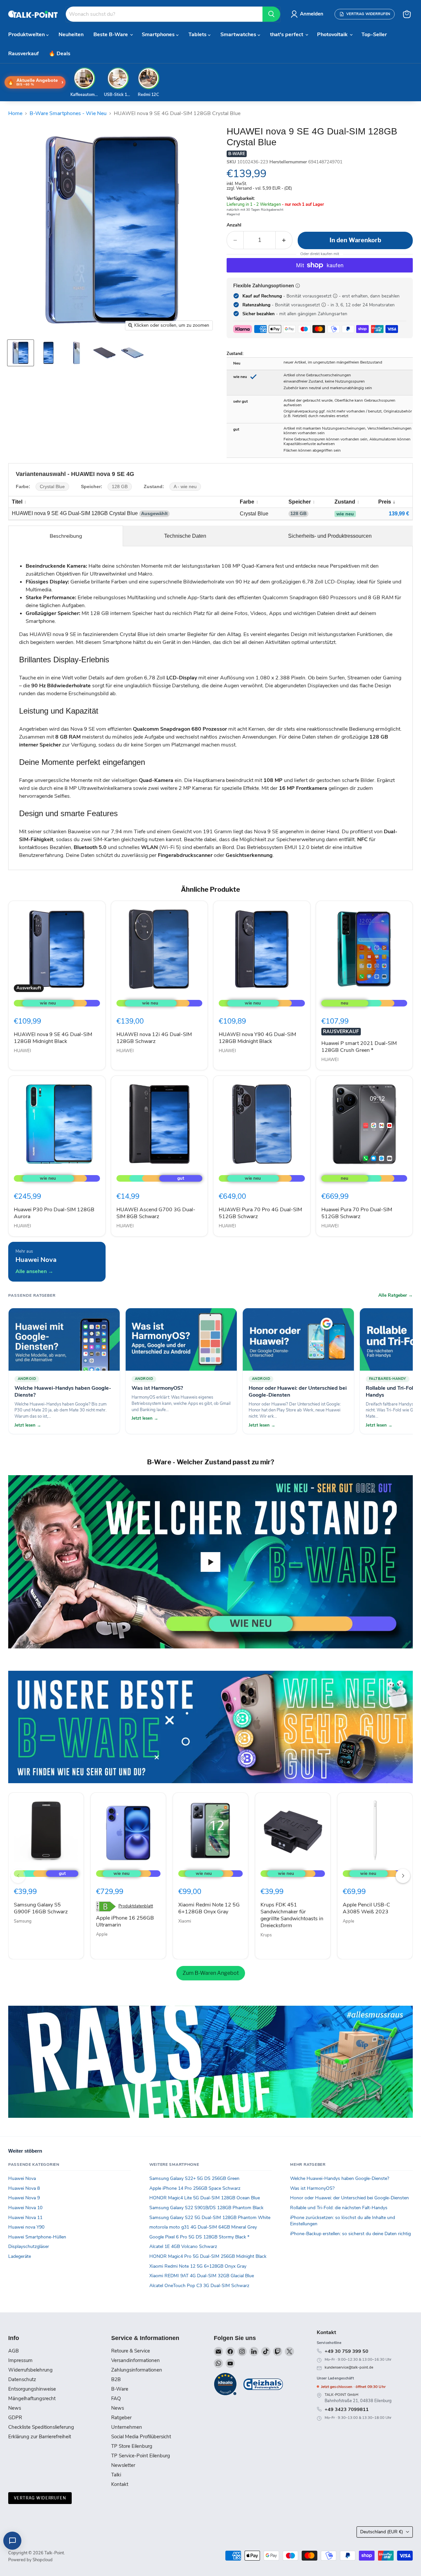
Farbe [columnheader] (247, 502)
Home (15, 113)
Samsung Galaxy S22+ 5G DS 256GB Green (194, 2178)
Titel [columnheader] (17, 502)
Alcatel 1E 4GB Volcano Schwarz (183, 2246)
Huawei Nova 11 (25, 2218)
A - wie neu (185, 487)
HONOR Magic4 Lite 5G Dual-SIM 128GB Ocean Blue (205, 2198)
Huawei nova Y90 (26, 2227)
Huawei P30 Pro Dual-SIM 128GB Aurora (54, 1213)
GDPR (15, 2418)
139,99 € (399, 514)
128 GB (120, 487)
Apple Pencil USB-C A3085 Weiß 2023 (366, 1908)
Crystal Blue (52, 487)
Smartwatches (239, 35)
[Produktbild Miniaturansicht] (21, 353)
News (15, 2408)
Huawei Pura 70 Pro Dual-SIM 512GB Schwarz (357, 1213)
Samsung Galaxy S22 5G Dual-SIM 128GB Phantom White (210, 2218)
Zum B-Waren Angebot (211, 1973)
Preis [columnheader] (385, 502)
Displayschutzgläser (29, 2246)
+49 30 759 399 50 (347, 2351)
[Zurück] (18, 1876)
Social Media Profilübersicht (141, 2437)
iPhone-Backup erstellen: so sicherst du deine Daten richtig (350, 2234)
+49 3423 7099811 (347, 2409)
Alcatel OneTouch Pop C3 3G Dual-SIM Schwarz (199, 2286)
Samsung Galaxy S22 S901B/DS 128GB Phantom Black (206, 2208)
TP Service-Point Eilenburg (141, 2456)
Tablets (198, 35)
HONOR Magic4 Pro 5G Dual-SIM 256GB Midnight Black (208, 2256)
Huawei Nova (22, 2178)
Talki (116, 2475)
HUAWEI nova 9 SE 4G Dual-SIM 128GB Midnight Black (53, 1038)
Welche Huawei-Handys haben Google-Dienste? (340, 2178)
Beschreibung (66, 536)
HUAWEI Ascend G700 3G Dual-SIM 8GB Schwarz (156, 1213)
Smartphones (159, 35)
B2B (116, 2379)
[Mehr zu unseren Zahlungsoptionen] (298, 286)
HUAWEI (22, 1051)
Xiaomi (185, 1921)
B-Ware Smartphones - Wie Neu (68, 113)
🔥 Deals (60, 54)
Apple (102, 1934)
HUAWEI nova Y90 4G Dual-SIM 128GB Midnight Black (257, 1038)
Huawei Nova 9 (24, 2198)
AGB (13, 2351)
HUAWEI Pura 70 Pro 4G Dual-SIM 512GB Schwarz (260, 1213)
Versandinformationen (136, 2360)
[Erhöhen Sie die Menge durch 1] (284, 240)
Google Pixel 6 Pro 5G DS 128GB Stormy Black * (199, 2237)
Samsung (23, 1921)
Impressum (20, 2360)
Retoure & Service (131, 2351)
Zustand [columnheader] (345, 502)
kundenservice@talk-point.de (349, 2367)
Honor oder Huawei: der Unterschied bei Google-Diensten (349, 2198)
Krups (266, 1935)
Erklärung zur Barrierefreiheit (40, 2437)
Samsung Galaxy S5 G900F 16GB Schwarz (41, 1908)
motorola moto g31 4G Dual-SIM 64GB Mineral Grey (203, 2227)
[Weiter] (403, 1876)
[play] (210, 1562)
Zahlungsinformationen (137, 2370)
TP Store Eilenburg (132, 2446)
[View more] (210, 1727)
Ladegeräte (20, 2256)
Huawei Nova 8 (24, 2188)
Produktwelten (27, 35)
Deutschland (382, 2532)
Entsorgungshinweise (32, 2389)
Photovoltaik (333, 35)
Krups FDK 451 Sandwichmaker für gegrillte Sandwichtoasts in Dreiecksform (292, 1915)
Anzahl (234, 225)
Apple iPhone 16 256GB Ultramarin (125, 1921)
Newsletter (123, 2465)
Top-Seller (374, 35)
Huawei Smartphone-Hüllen (37, 2237)
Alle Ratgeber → (396, 1295)
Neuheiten (71, 35)
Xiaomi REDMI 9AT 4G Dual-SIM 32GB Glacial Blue (202, 2276)
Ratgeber (121, 2418)
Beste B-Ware (111, 35)
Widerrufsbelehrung (30, 2370)
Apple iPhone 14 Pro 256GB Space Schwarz (195, 2188)
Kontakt (120, 2484)
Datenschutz (22, 2379)
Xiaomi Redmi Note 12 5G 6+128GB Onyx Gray (209, 1908)
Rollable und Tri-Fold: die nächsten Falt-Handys (339, 2208)
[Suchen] (271, 14)
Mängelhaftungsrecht (32, 2399)
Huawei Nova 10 (25, 2208)
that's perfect (287, 35)
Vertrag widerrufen (40, 2498)
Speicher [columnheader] (300, 502)
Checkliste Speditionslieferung (41, 2427)
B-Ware (120, 2389)
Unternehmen (127, 2427)
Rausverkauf (24, 54)
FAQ (116, 2399)
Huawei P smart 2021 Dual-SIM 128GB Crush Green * (359, 1047)
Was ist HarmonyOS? (312, 2188)
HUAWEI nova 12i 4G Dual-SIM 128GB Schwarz (154, 1038)
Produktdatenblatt (136, 1906)
